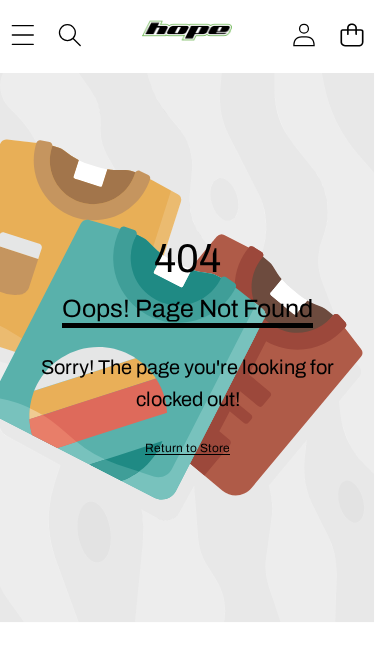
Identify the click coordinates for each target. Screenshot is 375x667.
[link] (187, 448)
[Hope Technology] (187, 35)
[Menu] (22, 34)
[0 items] (351, 34)
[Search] (69, 34)
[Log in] (304, 35)
